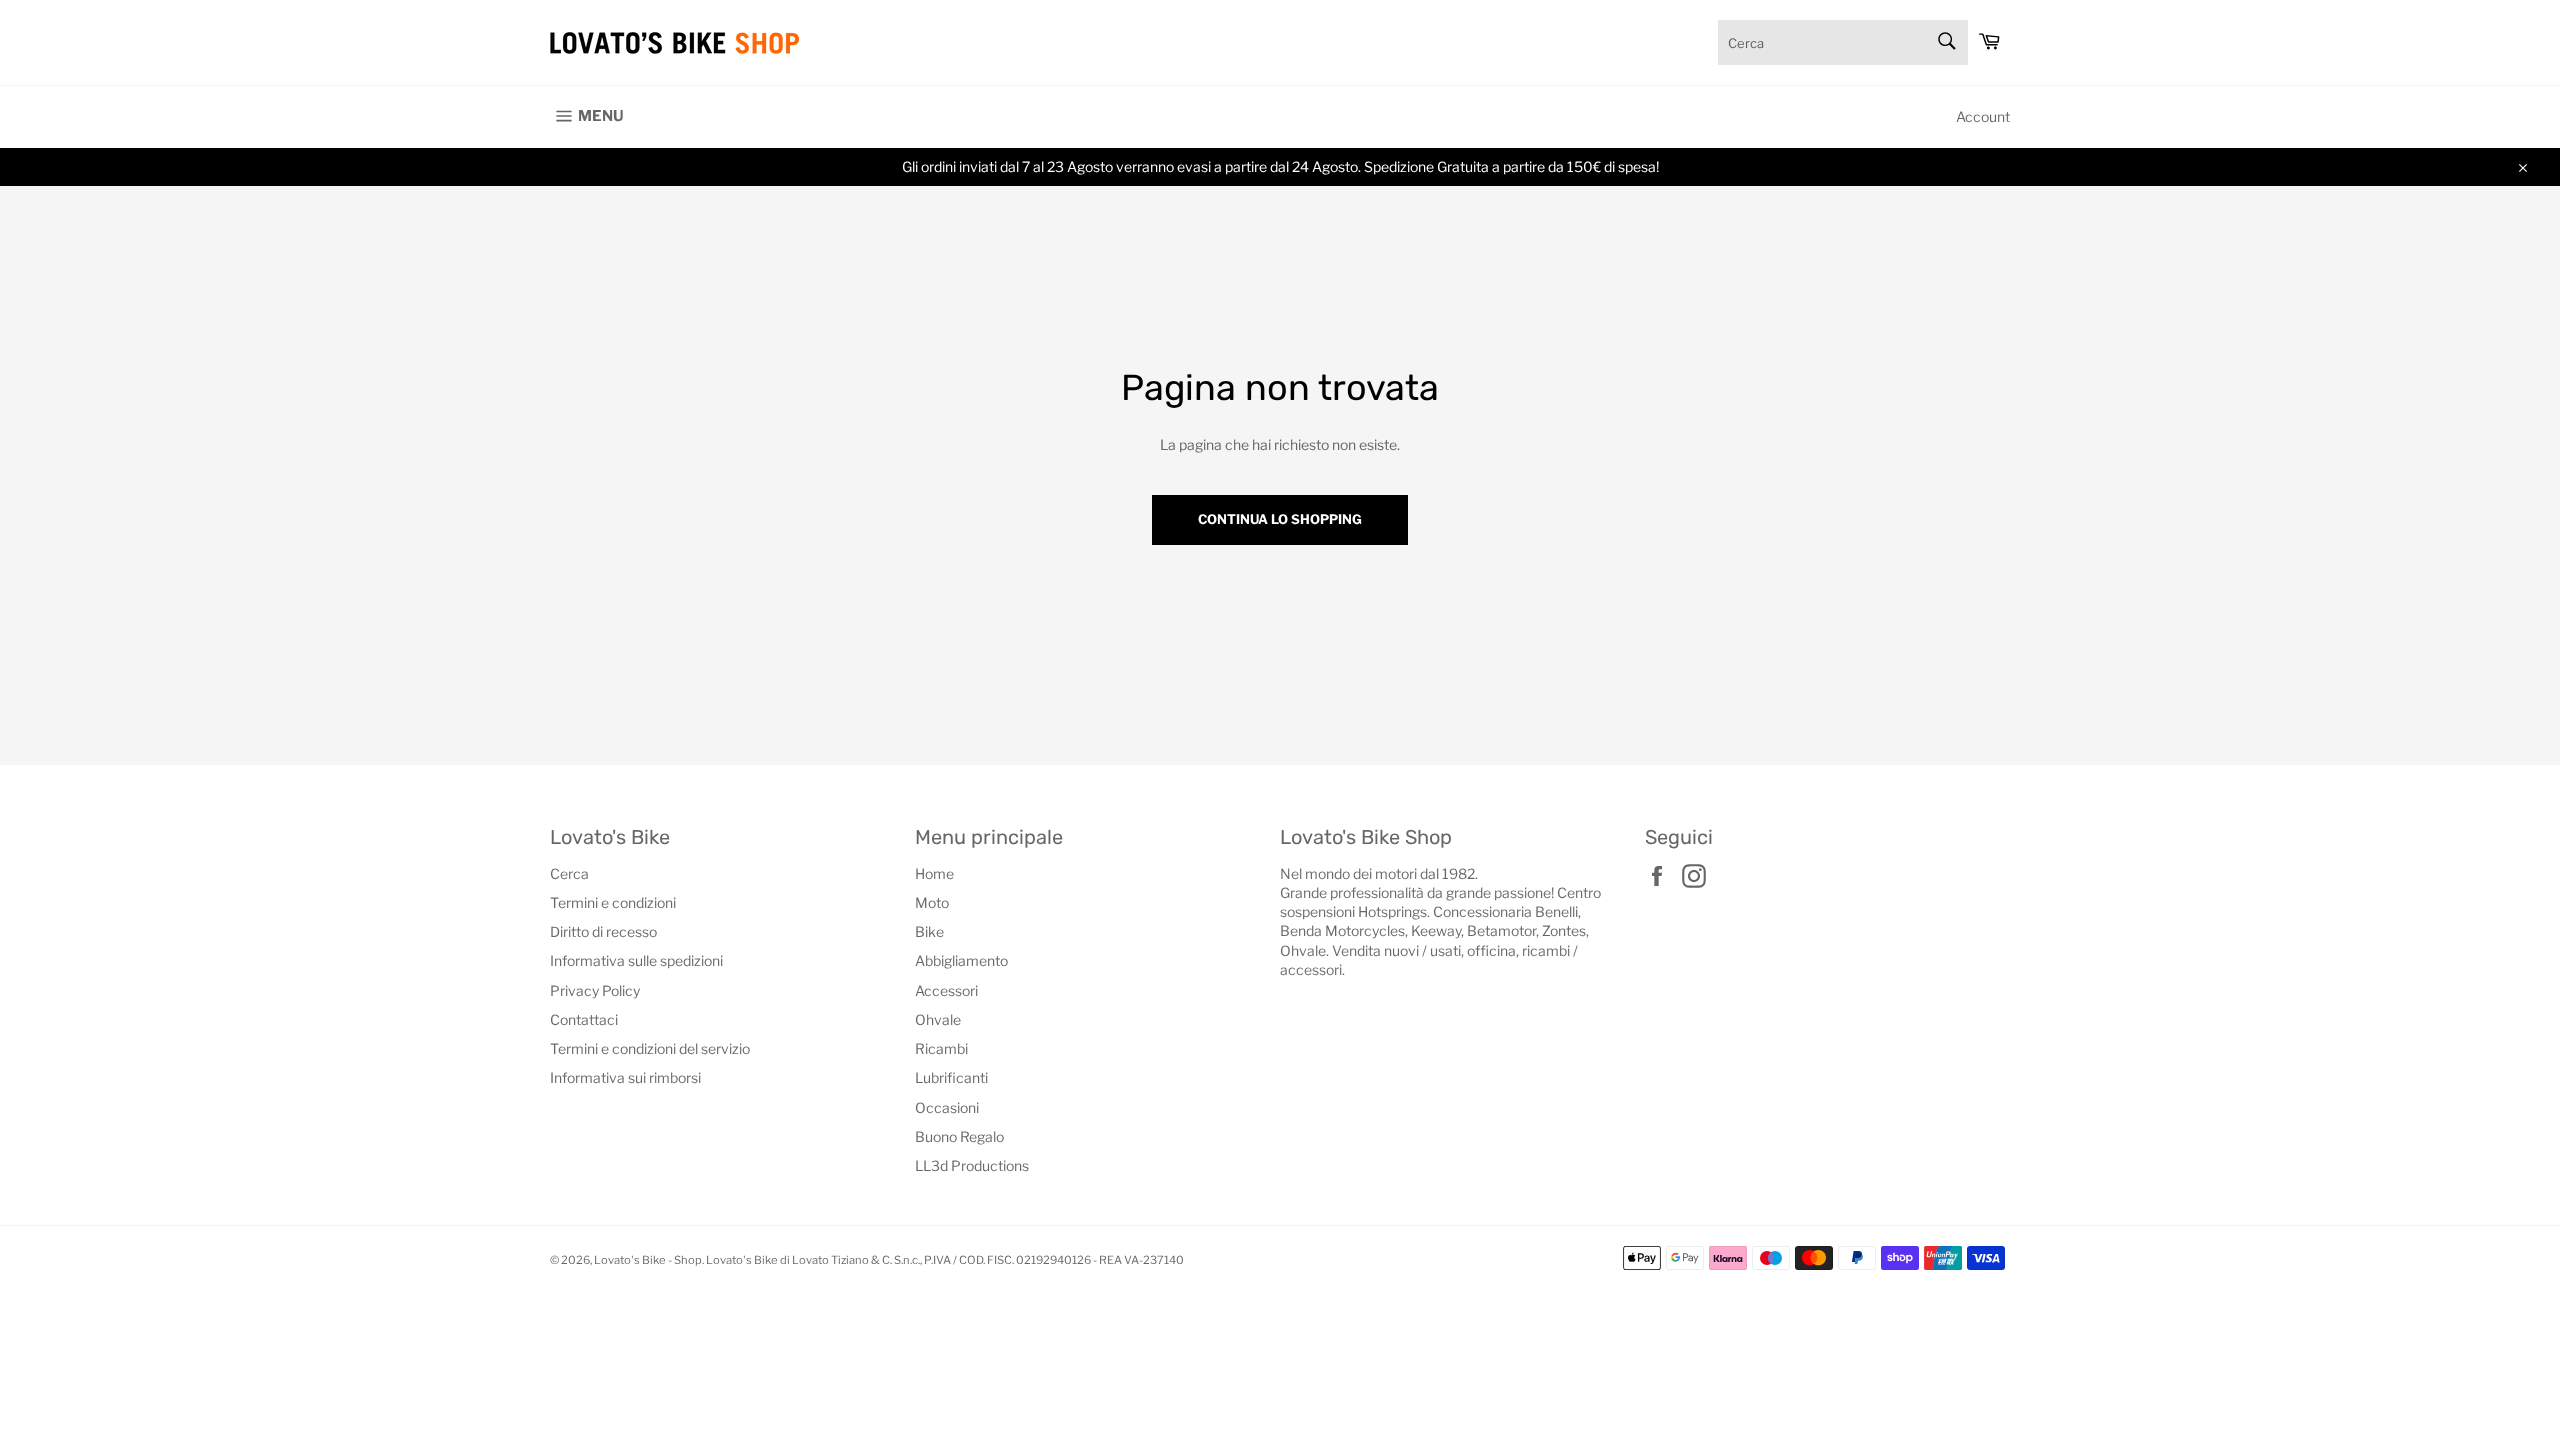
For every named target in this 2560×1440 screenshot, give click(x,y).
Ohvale (938, 1019)
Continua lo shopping (1280, 519)
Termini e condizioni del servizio (650, 1048)
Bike (929, 931)
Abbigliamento (961, 960)
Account (1983, 116)
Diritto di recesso (603, 931)
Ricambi (941, 1048)
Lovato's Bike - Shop (648, 1260)
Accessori (946, 990)
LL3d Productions (972, 1165)
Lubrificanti (951, 1077)
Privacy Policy (595, 990)
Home (934, 873)
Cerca (569, 873)
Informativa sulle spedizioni (636, 960)
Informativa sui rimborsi (625, 1077)
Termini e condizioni (613, 902)
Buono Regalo (959, 1136)
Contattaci (584, 1019)
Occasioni (947, 1107)
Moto (932, 902)
